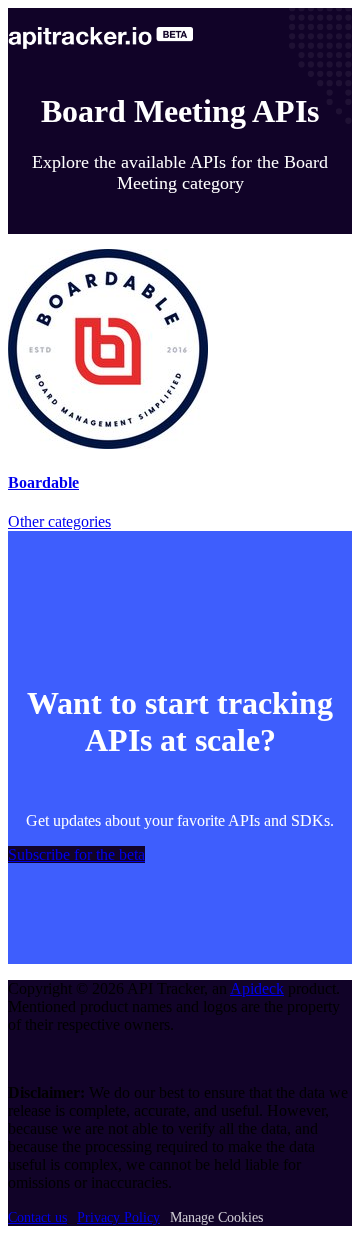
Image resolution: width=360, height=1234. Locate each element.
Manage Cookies (216, 1217)
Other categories (59, 521)
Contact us (37, 1217)
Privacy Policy (118, 1217)
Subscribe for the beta (76, 854)
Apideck (257, 988)
